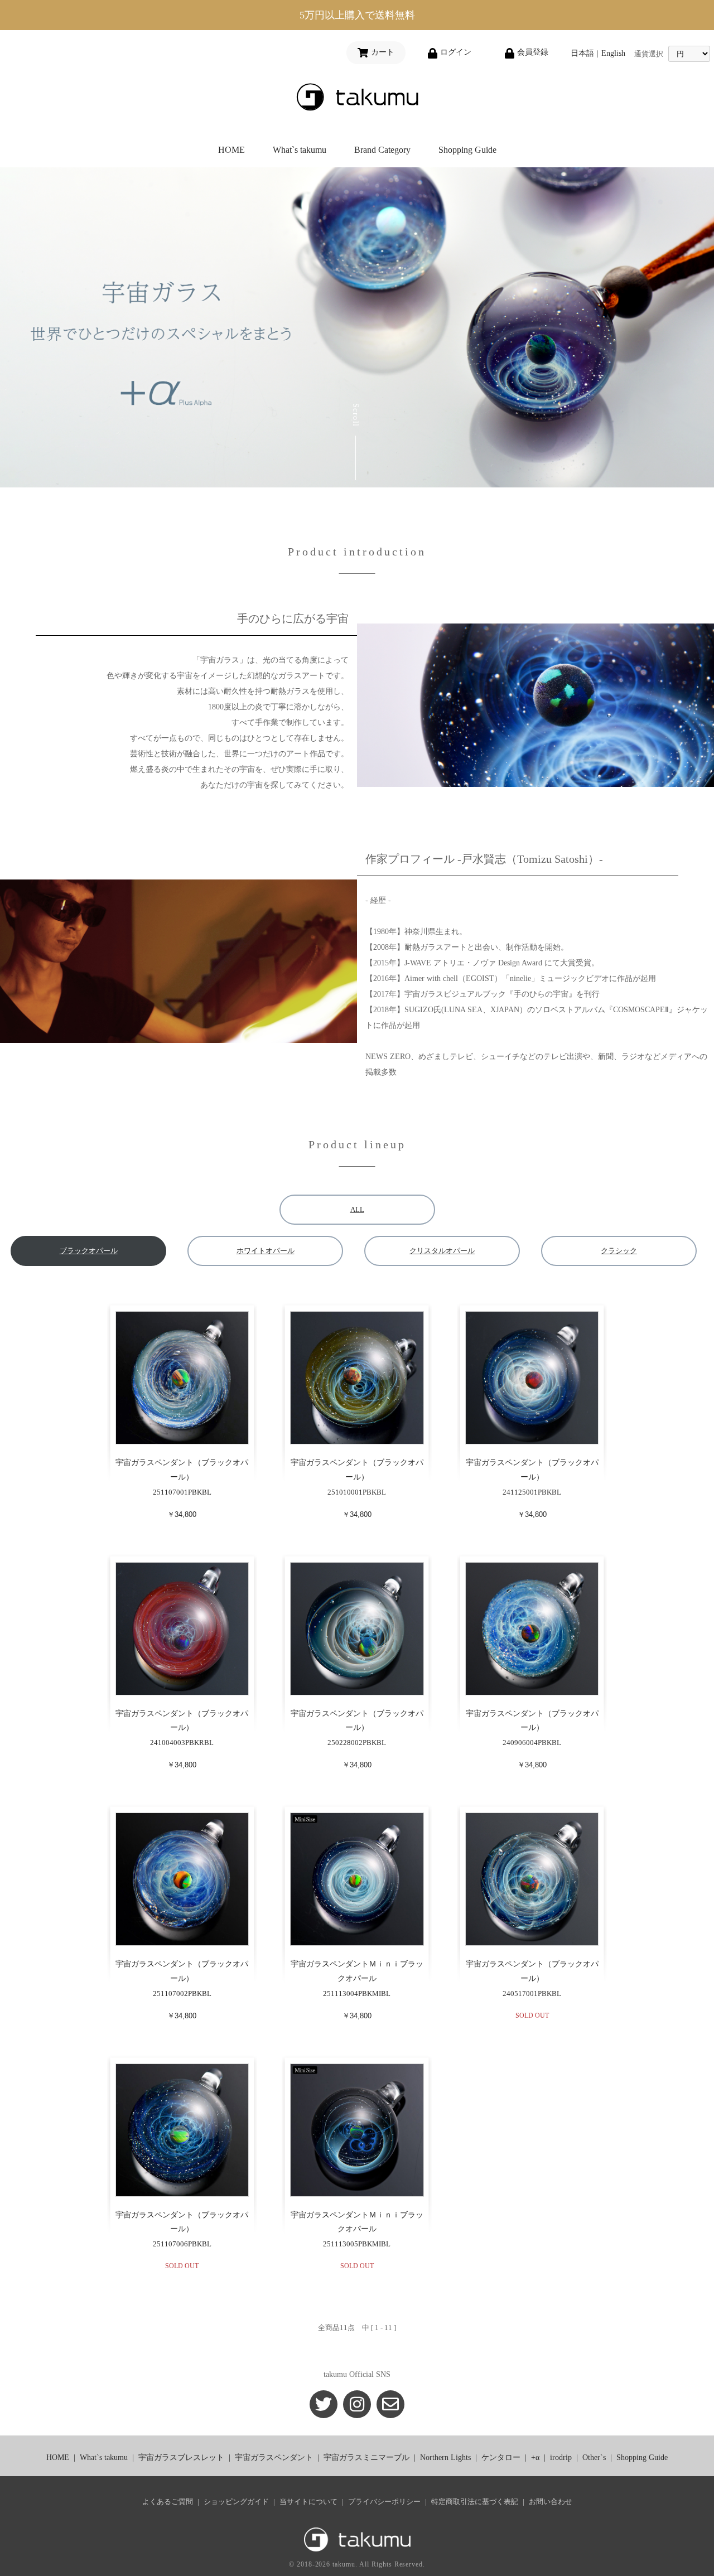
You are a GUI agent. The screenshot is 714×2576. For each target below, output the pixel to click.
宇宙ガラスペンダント (274, 2457)
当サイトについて (308, 2502)
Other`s (594, 2457)
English (613, 53)
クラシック (619, 1251)
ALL (357, 1209)
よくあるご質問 (168, 2502)
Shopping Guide (467, 150)
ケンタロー (501, 2457)
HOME (231, 150)
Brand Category (382, 150)
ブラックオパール (89, 1251)
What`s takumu (300, 150)
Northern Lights (445, 2457)
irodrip (561, 2457)
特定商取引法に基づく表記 (475, 2502)
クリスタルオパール (442, 1251)
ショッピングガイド (236, 2502)
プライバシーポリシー (384, 2502)
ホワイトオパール (266, 1251)
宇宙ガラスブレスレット (181, 2457)
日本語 (582, 53)
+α (535, 2457)
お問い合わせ (551, 2502)
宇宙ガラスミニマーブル (366, 2457)
